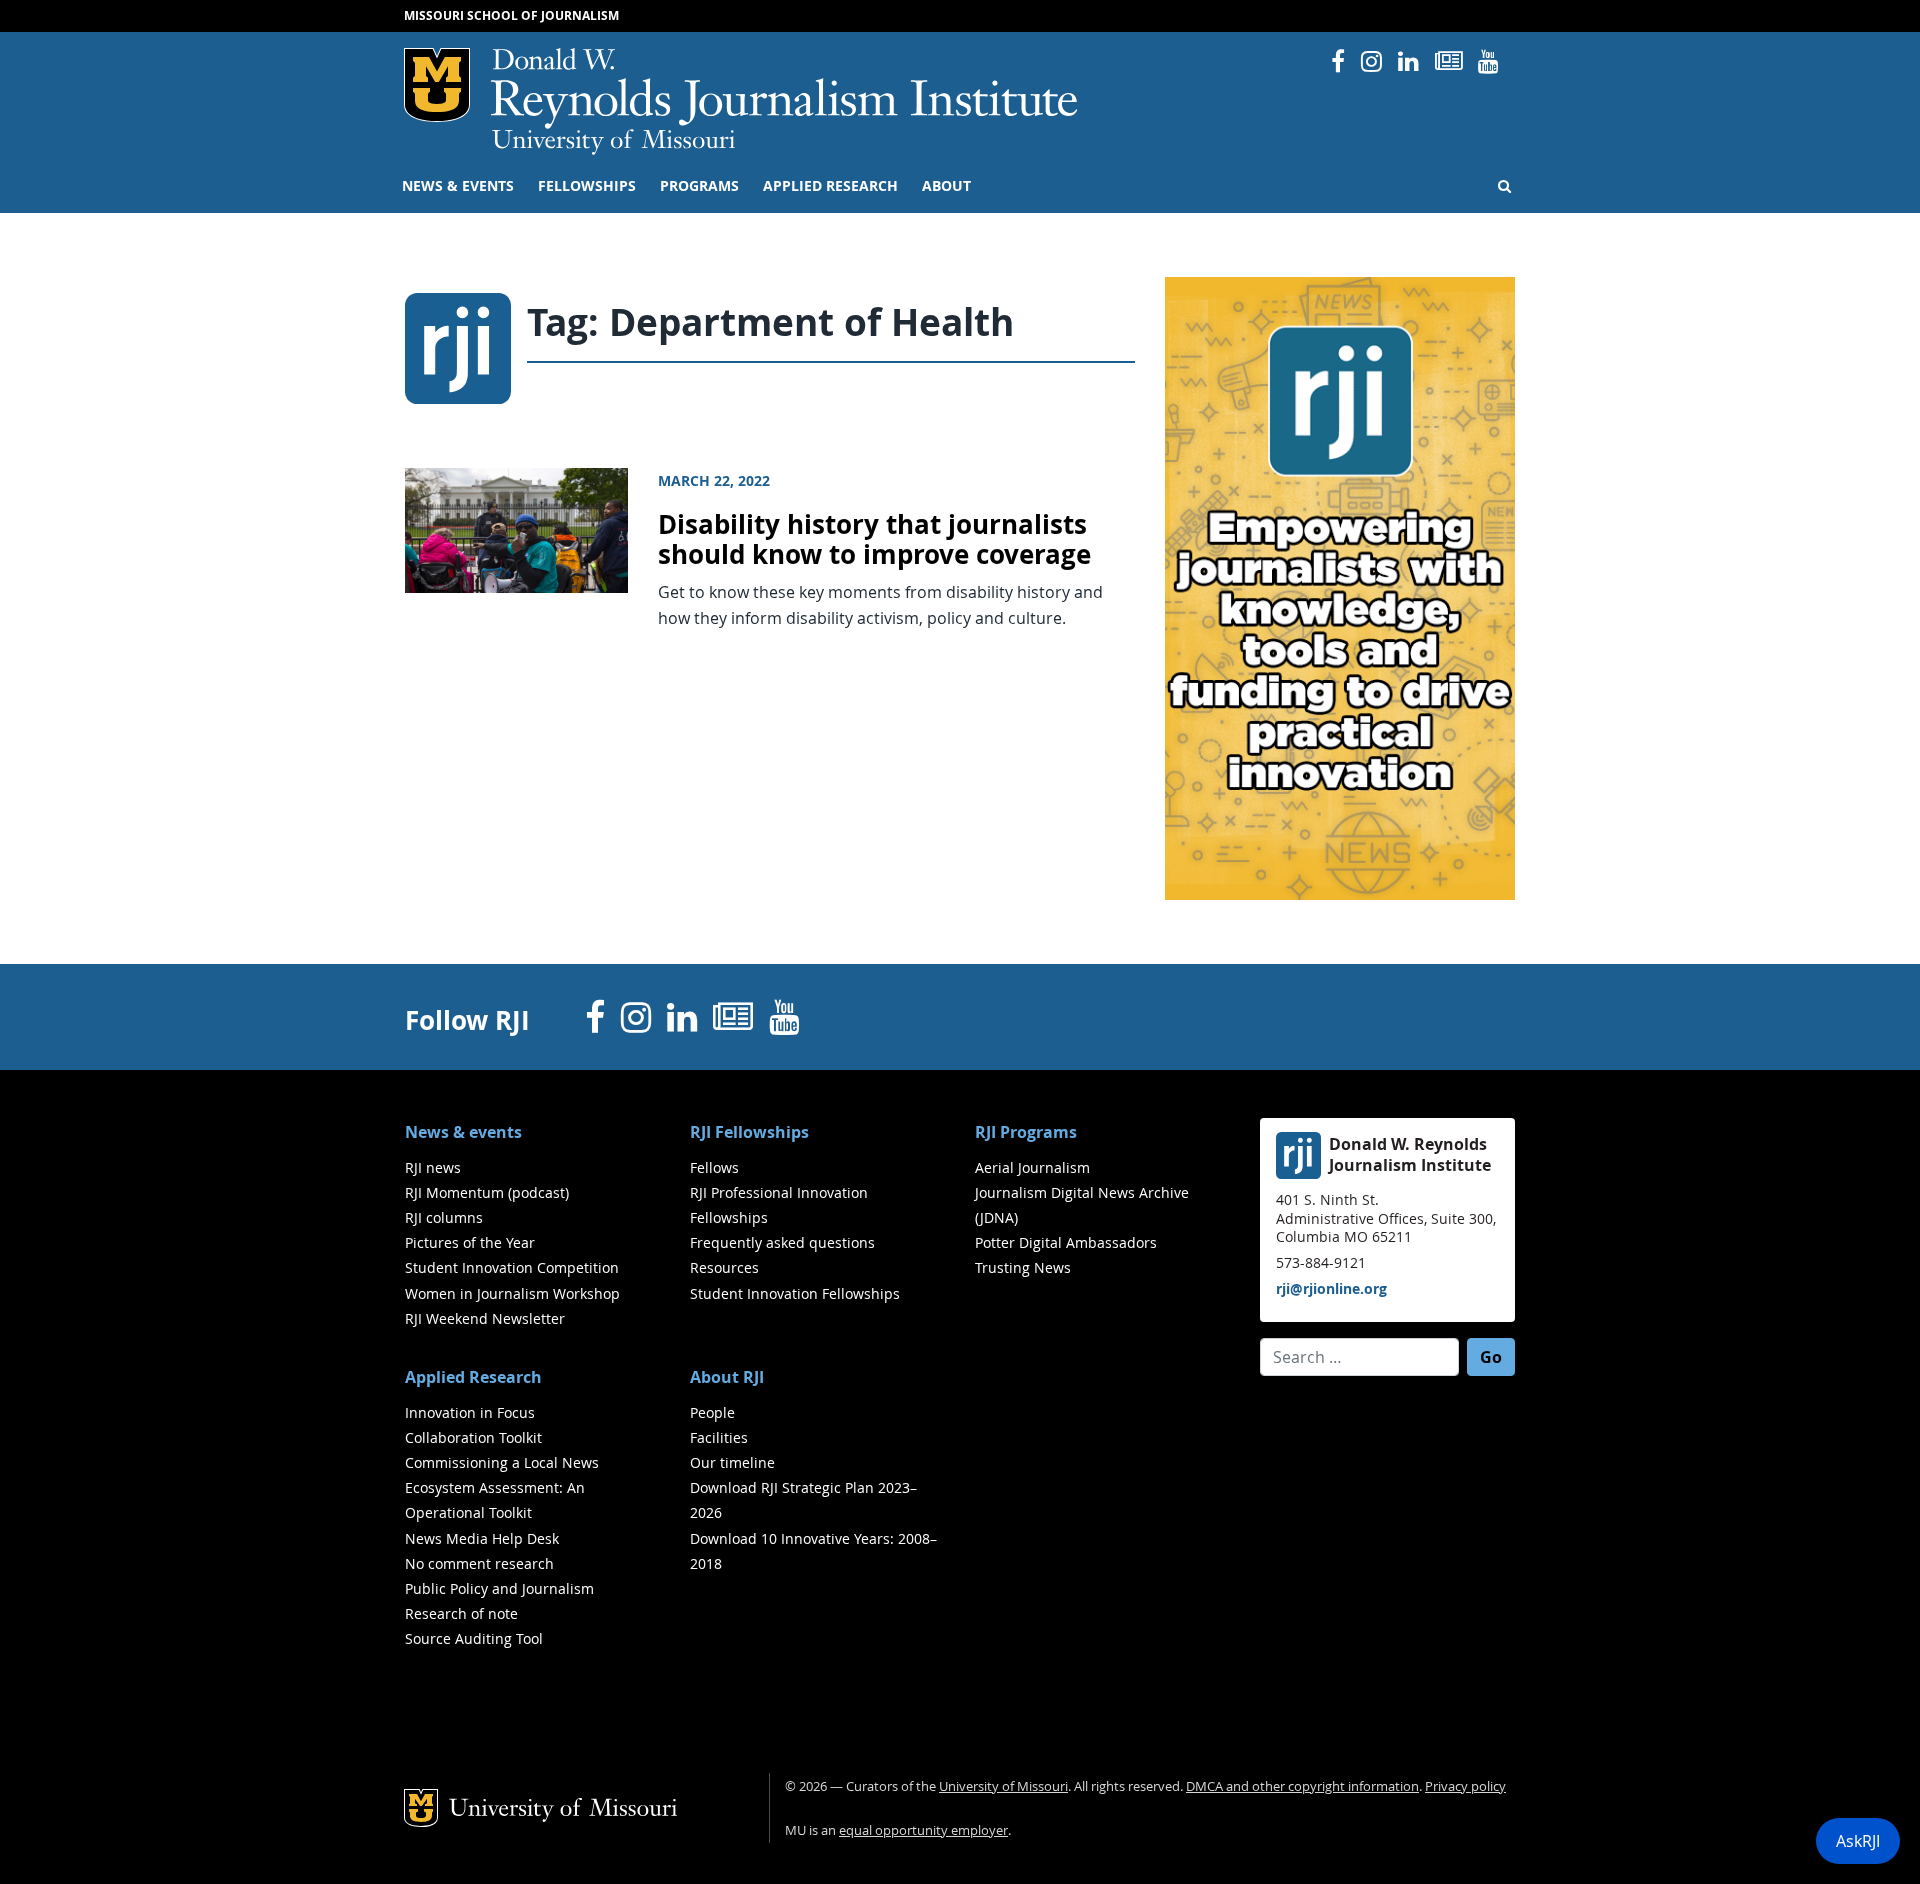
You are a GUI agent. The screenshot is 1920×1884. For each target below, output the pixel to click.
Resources (724, 1267)
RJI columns (444, 1217)
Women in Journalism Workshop (512, 1293)
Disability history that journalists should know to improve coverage (874, 540)
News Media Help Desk (482, 1538)
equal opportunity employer (923, 1830)
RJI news (433, 1167)
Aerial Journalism (1032, 1167)
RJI (785, 88)
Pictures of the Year (470, 1242)
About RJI (727, 1377)
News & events (458, 186)
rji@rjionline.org (1331, 1288)
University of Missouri (613, 142)
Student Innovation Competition (512, 1267)
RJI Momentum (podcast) (487, 1192)
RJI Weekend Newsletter (485, 1318)
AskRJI (1858, 1841)
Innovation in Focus (470, 1412)
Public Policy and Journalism (499, 1588)
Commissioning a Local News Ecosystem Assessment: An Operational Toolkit (502, 1487)
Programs (699, 186)
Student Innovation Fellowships (795, 1293)
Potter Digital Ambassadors (1066, 1242)
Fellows (714, 1167)
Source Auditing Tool (474, 1638)
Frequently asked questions (782, 1242)
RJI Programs (1026, 1132)
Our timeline (732, 1462)
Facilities (719, 1437)
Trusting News (1023, 1267)
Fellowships (587, 186)
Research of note (461, 1613)
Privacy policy (1465, 1786)
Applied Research (830, 186)
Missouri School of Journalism (511, 15)
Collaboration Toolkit (473, 1437)
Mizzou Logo (437, 85)
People (712, 1412)
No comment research (479, 1563)
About (946, 186)
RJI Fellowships (749, 1132)
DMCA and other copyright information (1302, 1786)
